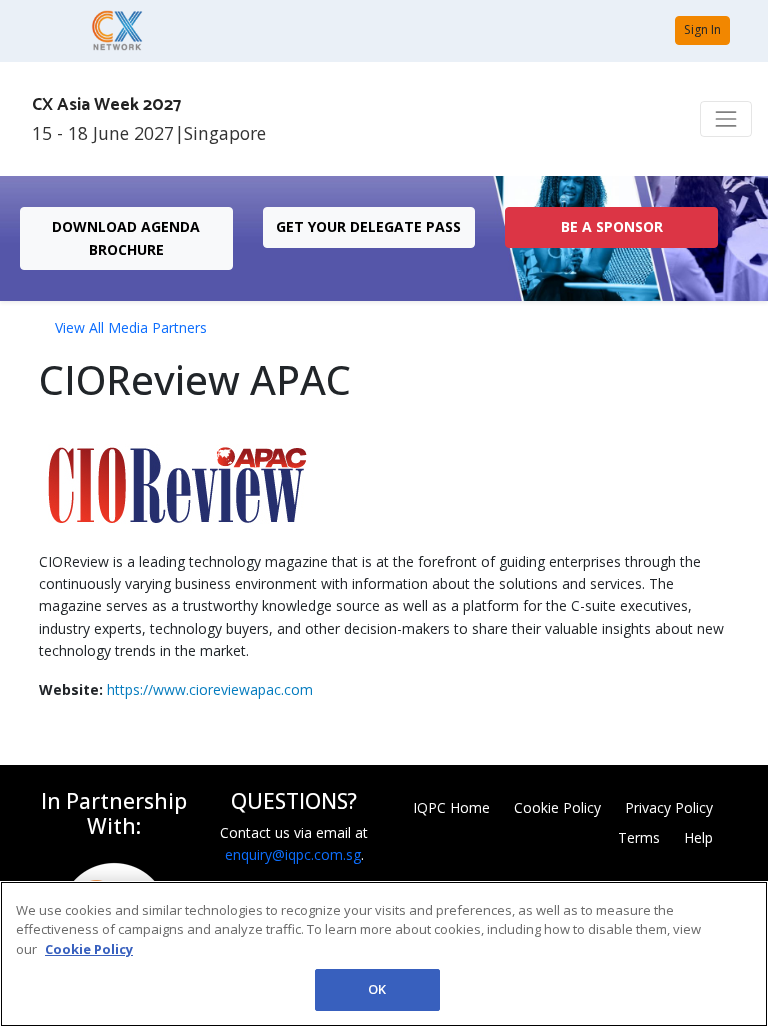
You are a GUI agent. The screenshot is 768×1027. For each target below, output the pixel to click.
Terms (639, 837)
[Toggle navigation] (726, 119)
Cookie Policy (557, 807)
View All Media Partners (131, 327)
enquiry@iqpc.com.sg (293, 854)
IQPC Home (451, 807)
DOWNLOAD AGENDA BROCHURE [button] (126, 237)
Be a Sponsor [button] (612, 226)
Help (698, 837)
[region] (384, 954)
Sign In (702, 29)
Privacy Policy (669, 807)
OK (377, 989)
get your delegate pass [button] (368, 226)
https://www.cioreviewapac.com (210, 689)
